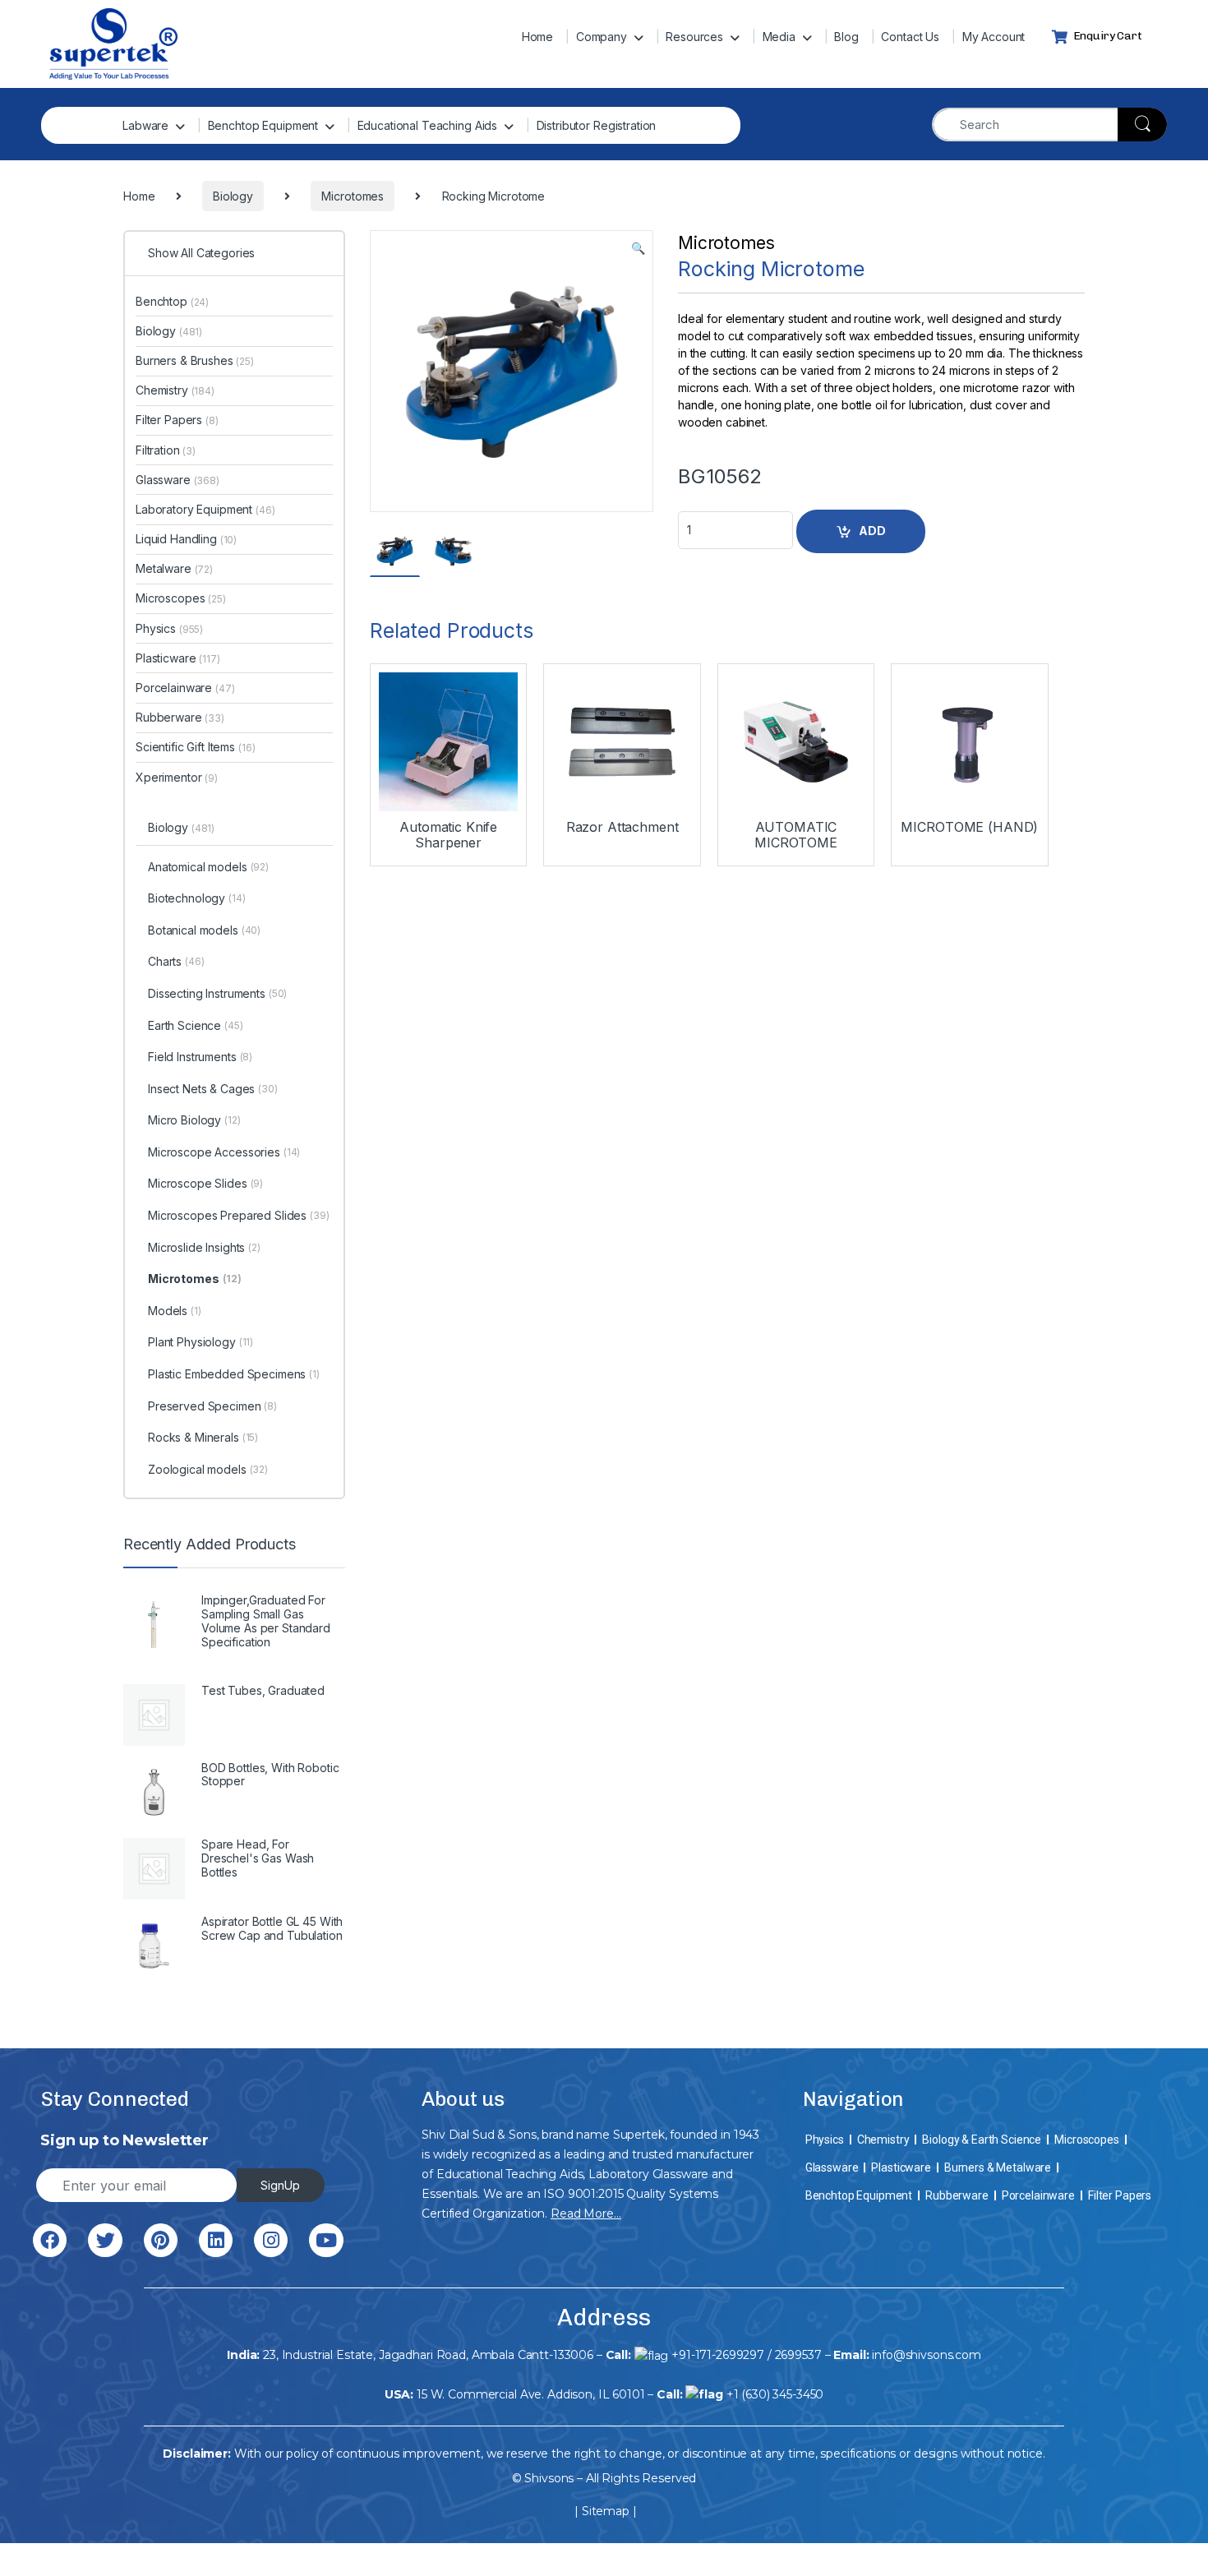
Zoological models (208, 1469)
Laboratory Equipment (205, 509)
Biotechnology (197, 898)
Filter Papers (177, 420)
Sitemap (606, 2511)
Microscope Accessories (224, 1152)
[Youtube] (326, 2240)
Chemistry (175, 390)
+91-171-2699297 (718, 2355)
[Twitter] (105, 2240)
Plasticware (178, 658)
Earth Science (196, 1025)
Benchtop (172, 301)
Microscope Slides (205, 1183)
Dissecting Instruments (217, 993)
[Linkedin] (216, 2240)
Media (779, 37)
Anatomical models (208, 867)
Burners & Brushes (195, 360)
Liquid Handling (186, 539)
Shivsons (549, 2478)
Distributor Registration (597, 125)
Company (602, 37)
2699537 (798, 2355)
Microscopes (181, 598)
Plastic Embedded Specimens (234, 1374)
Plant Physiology (201, 1342)
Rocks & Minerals (203, 1437)
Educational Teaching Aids (428, 125)
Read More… (586, 2214)
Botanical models (204, 930)
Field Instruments (200, 1057)
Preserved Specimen (212, 1406)
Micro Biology (194, 1120)
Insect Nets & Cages (213, 1089)
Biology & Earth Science (982, 2140)
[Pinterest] (161, 2240)
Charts (176, 961)
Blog (846, 37)
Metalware (174, 568)
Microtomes (726, 243)
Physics (169, 628)
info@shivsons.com (927, 2355)
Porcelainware (185, 688)
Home (537, 37)
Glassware (178, 480)
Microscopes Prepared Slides (239, 1215)
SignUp (280, 2185)
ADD (872, 531)
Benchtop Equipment (263, 125)
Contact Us (910, 37)
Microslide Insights (204, 1247)
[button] (638, 248)
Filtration (166, 450)
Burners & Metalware (998, 2167)
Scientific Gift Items (195, 747)
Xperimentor (177, 777)
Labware (145, 125)
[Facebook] (50, 2240)
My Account (994, 37)
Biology (169, 331)
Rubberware (180, 717)
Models (175, 1311)
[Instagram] (271, 2240)
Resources (694, 37)
